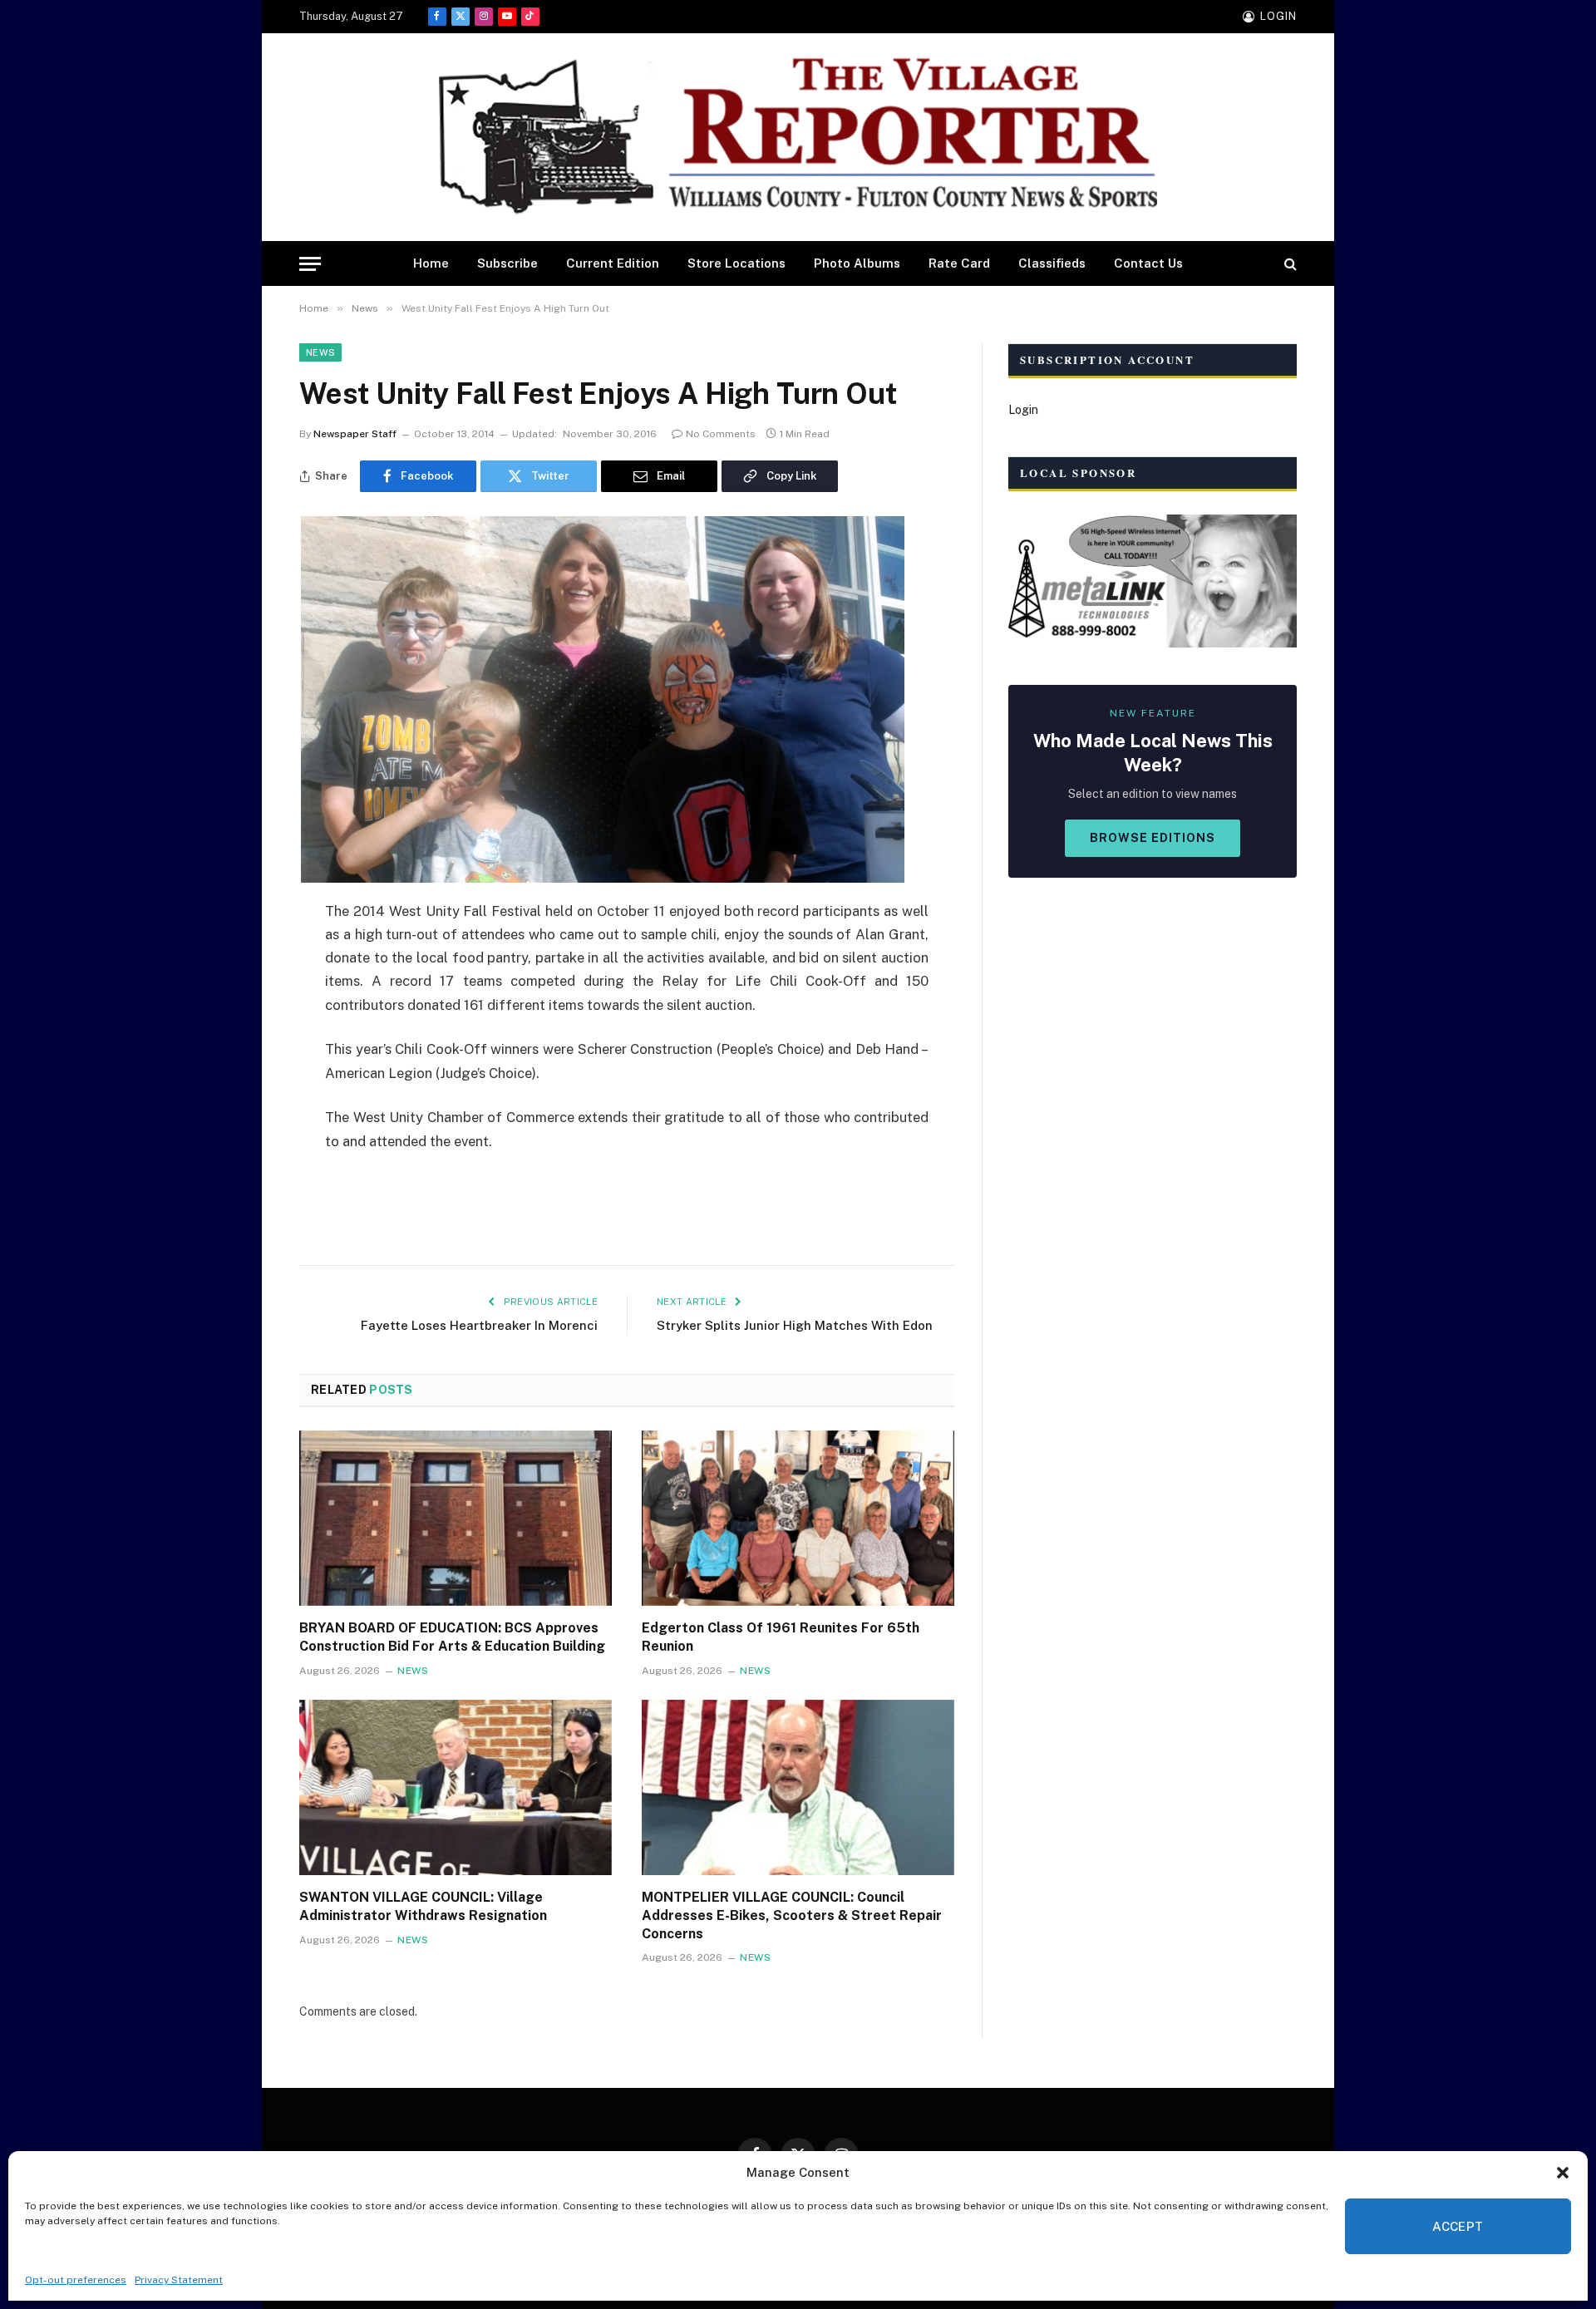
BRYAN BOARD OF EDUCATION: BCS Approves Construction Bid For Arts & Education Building (452, 1637)
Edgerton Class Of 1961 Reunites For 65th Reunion (781, 1637)
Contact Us (1148, 263)
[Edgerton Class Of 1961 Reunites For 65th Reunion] (798, 1519)
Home (431, 263)
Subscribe (507, 263)
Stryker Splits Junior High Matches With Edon (795, 1325)
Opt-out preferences (76, 2280)
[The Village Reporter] (798, 138)
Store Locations (736, 263)
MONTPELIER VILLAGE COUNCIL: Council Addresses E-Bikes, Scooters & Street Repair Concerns (792, 1915)
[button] (1563, 2173)
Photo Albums (857, 263)
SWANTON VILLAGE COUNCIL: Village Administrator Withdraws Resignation (423, 1906)
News (320, 352)
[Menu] (310, 264)
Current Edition (613, 263)
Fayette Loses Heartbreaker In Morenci (479, 1325)
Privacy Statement (179, 2280)
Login (1023, 410)
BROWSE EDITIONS (1153, 838)
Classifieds (1052, 263)
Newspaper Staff (355, 434)
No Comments (721, 434)
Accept (1458, 2226)
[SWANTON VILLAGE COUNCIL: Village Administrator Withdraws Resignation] (456, 1788)
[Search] (1289, 264)
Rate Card (959, 263)
